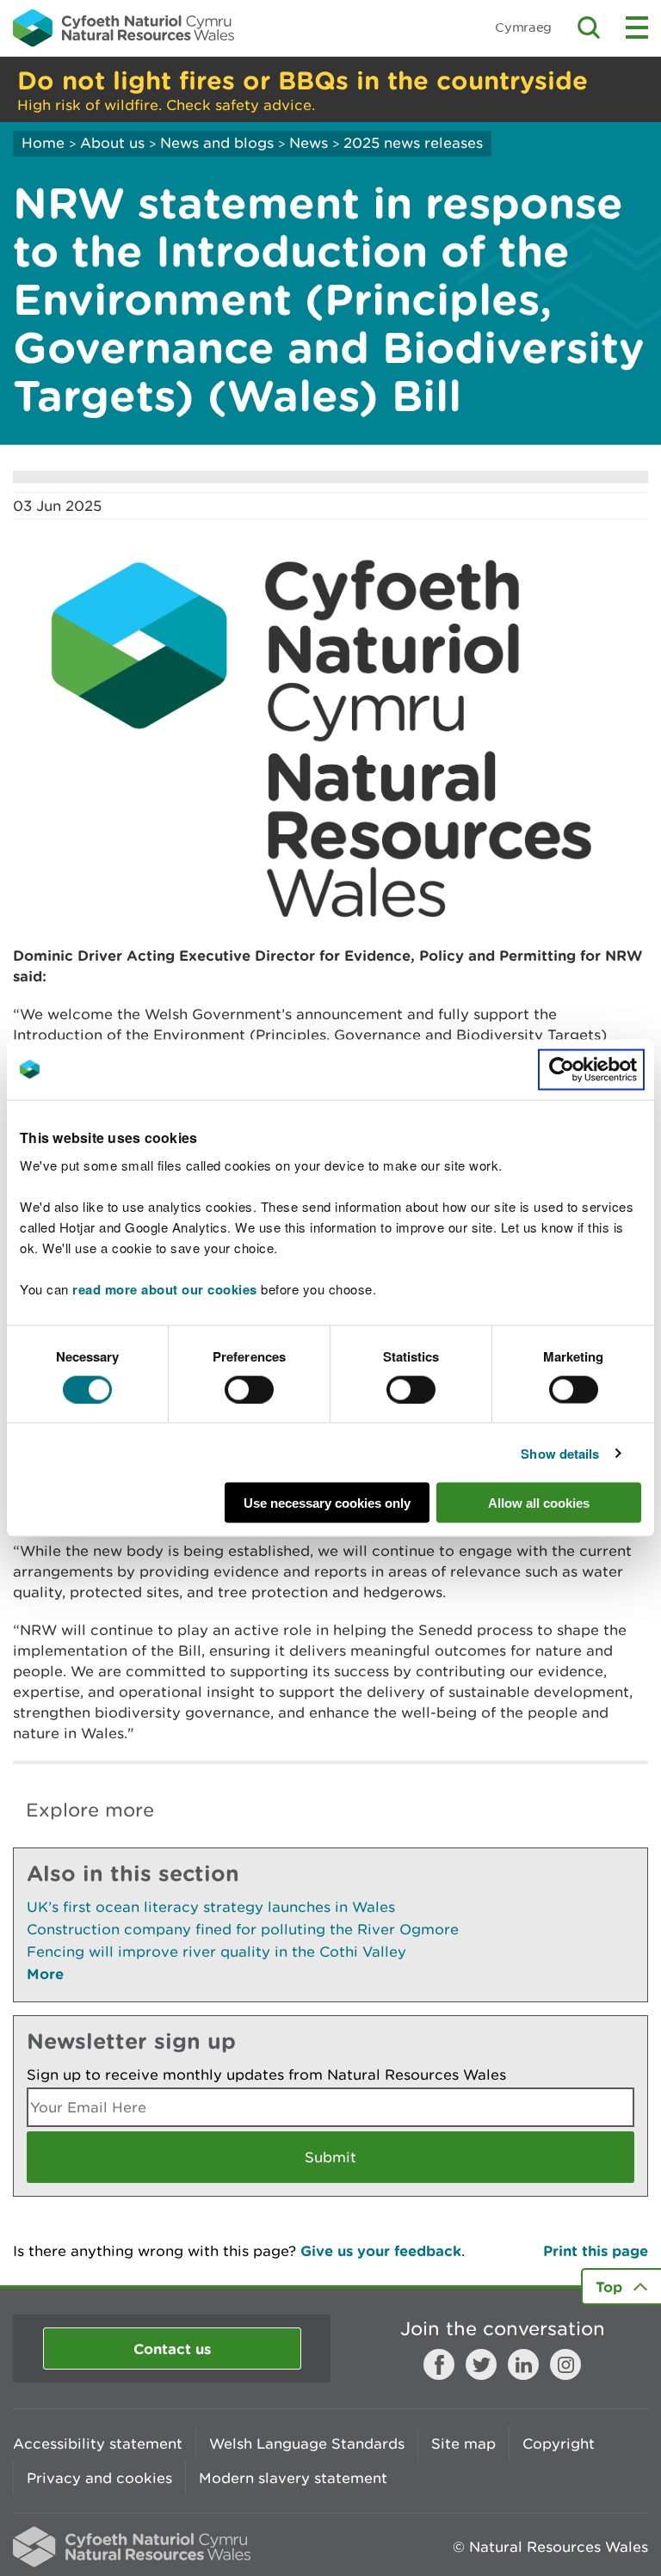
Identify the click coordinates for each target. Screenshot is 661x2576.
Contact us (172, 2349)
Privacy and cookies (99, 2478)
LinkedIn (523, 2364)
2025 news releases (413, 143)
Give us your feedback (381, 2250)
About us (112, 143)
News (309, 143)
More (45, 1973)
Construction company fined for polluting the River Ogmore (243, 1929)
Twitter (481, 2364)
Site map (463, 2444)
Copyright (559, 2444)
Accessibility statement (98, 2444)
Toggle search (589, 28)
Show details (560, 1453)
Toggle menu (637, 28)
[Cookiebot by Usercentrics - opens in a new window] (591, 1069)
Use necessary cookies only (327, 1503)
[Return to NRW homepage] (124, 28)
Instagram (565, 2364)
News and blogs (217, 143)
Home (43, 143)
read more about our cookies (165, 1289)
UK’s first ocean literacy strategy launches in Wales (211, 1907)
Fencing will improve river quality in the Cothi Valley (216, 1952)
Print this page (596, 2250)
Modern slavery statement (293, 2478)
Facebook (439, 2364)
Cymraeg (523, 27)
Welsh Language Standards (307, 2444)
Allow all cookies (539, 1503)
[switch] (249, 1389)
